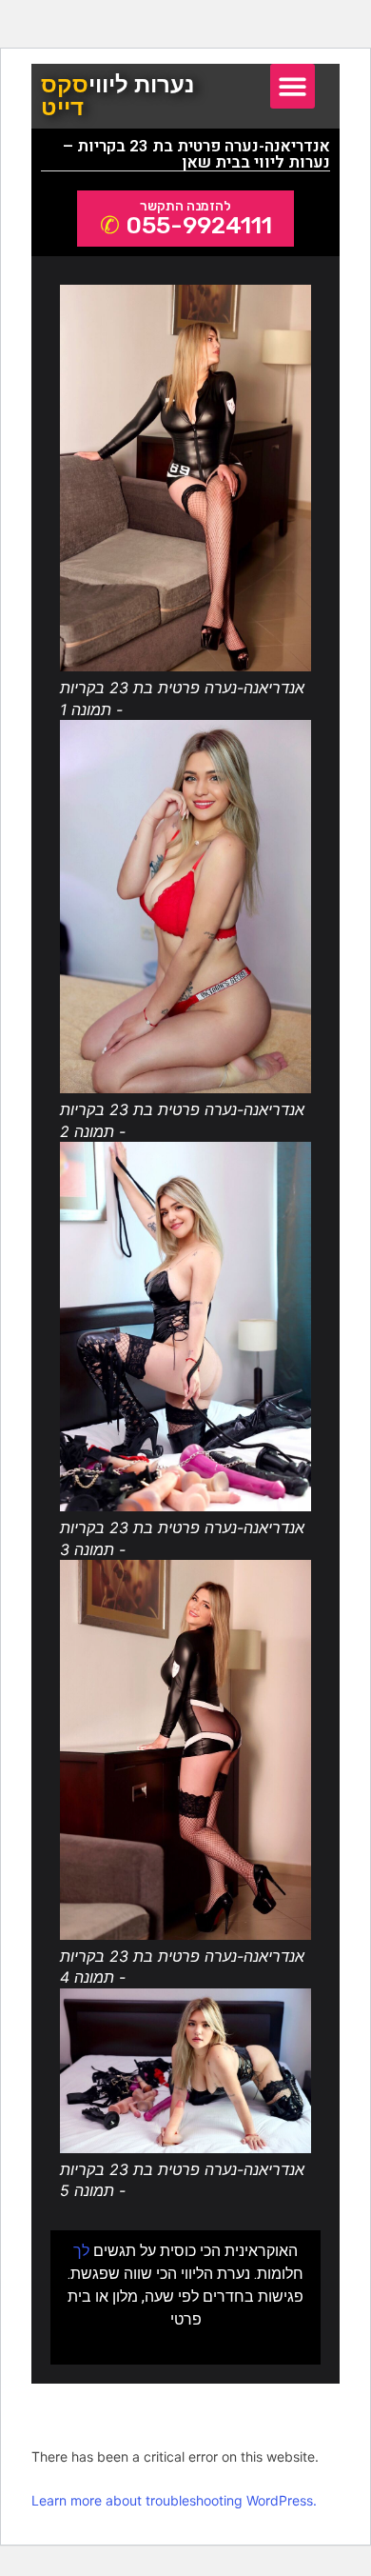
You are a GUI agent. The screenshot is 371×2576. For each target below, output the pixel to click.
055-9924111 (199, 225)
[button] (293, 86)
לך (81, 2251)
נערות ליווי (117, 96)
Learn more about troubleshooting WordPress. (174, 2500)
